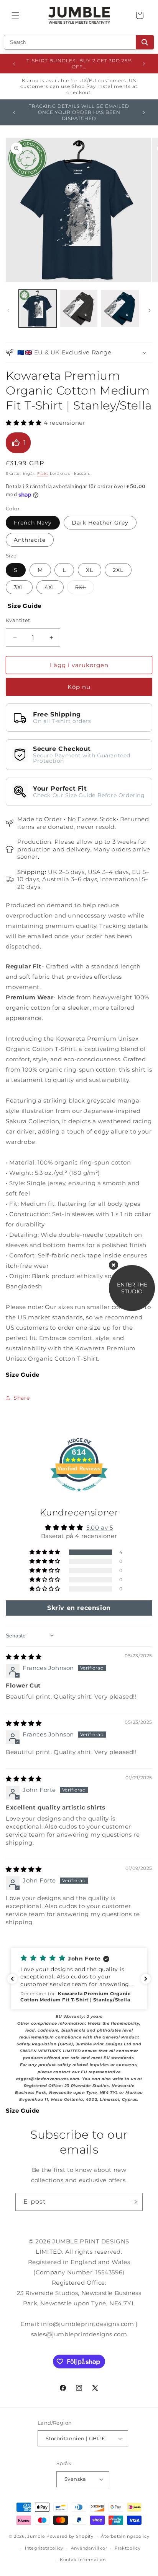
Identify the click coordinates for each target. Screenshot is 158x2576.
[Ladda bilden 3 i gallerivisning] (79, 309)
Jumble (36, 2536)
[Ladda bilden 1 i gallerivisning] (38, 309)
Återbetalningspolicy (125, 2536)
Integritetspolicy (44, 2548)
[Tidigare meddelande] (14, 64)
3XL (19, 587)
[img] (24, 1657)
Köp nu (79, 687)
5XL (85, 589)
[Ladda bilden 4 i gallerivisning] (120, 309)
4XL (50, 587)
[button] (15, 15)
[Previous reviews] (12, 1979)
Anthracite (30, 540)
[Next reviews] (146, 1979)
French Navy (33, 523)
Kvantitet (18, 620)
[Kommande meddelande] (144, 64)
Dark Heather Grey (100, 523)
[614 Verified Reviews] (79, 1495)
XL (90, 570)
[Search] (145, 42)
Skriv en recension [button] (79, 1608)
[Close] (114, 1265)
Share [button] (22, 1398)
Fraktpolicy (128, 2548)
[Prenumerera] (134, 2202)
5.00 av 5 (100, 1528)
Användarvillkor (89, 2548)
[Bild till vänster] (8, 310)
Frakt (43, 473)
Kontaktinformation (83, 2560)
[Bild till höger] (150, 310)
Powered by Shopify (70, 2536)
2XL (118, 570)
